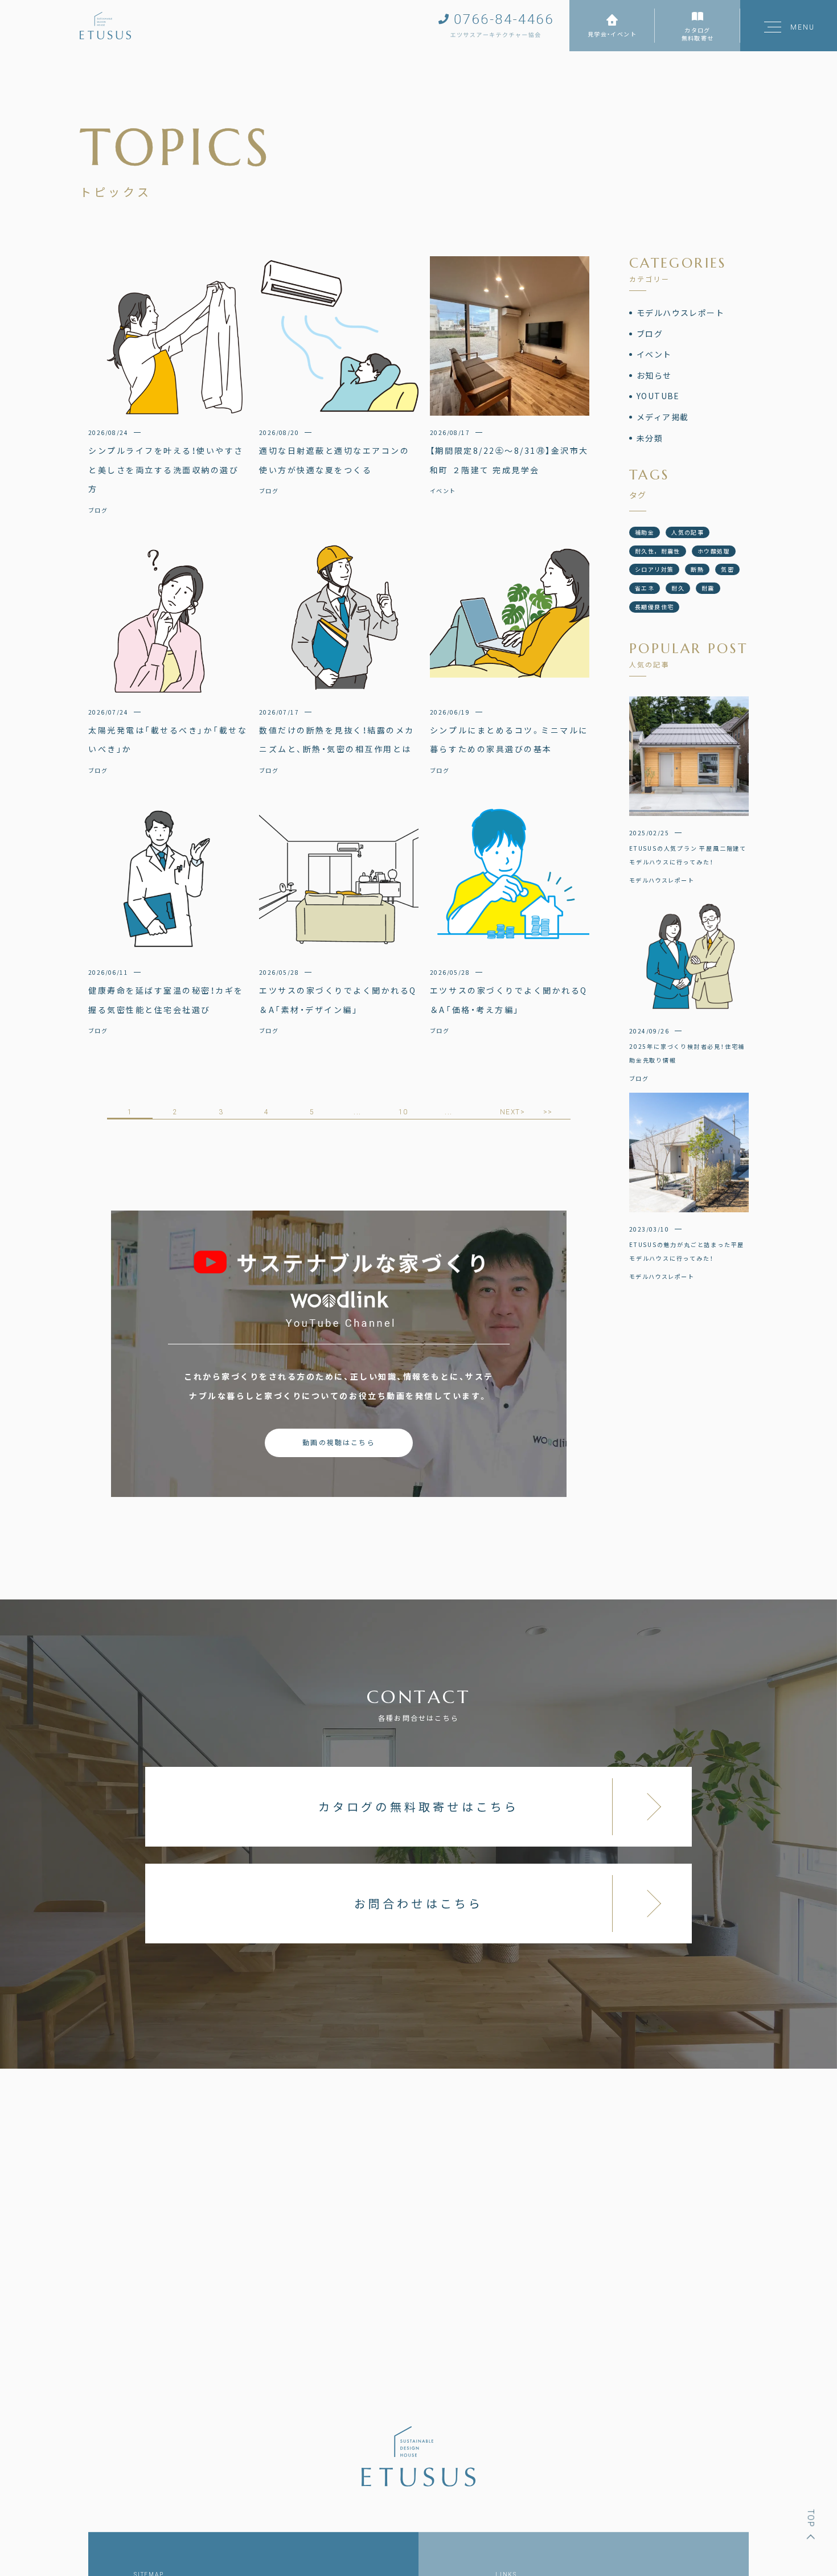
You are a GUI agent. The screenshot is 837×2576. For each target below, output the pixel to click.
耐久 (678, 588)
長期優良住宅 (654, 607)
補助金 (645, 532)
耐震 (708, 588)
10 (403, 1112)
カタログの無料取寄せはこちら (419, 1806)
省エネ (645, 588)
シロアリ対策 (654, 569)
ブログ (650, 334)
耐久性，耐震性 (658, 551)
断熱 (697, 569)
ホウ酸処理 (714, 551)
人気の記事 (688, 532)
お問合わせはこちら (419, 1903)
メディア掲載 (662, 417)
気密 (727, 569)
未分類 (650, 438)
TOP (811, 2518)
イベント (654, 354)
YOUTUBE (658, 396)
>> (548, 1112)
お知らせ (654, 375)
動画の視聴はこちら (339, 1442)
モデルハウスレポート (680, 313)
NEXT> (512, 1112)
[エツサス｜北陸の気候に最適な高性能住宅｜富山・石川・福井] (105, 26)
